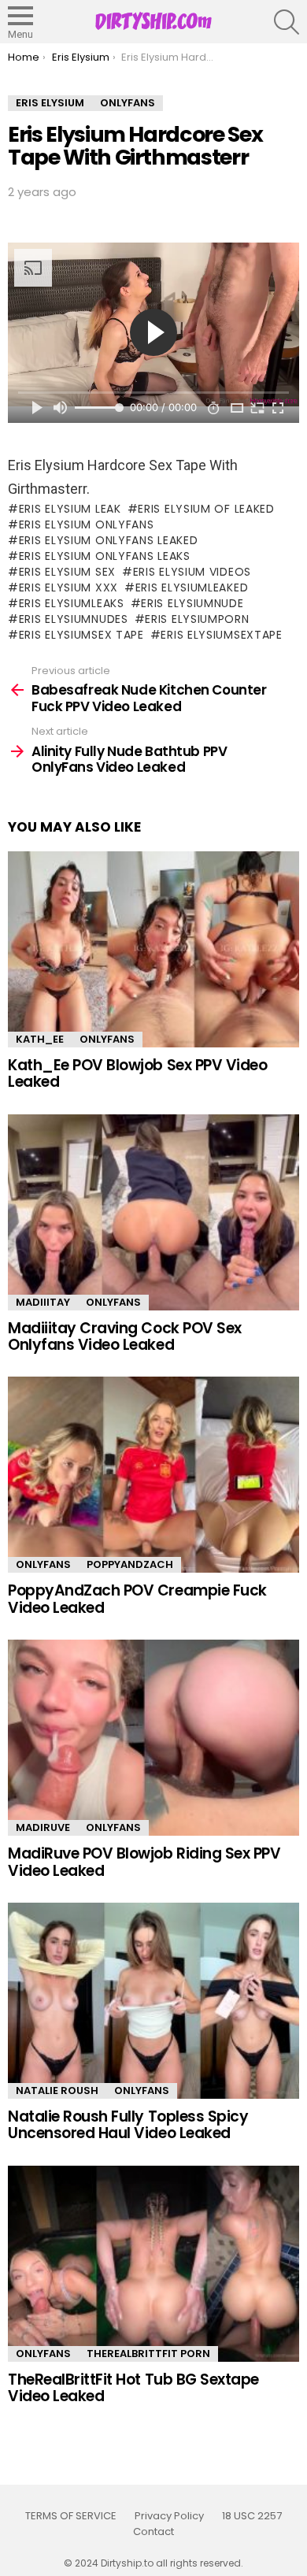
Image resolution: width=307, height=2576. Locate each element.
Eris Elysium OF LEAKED (206, 509)
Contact (153, 2532)
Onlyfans (107, 1039)
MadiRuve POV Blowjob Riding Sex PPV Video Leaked (144, 1862)
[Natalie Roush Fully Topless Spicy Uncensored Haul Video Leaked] (153, 2001)
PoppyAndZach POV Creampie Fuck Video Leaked (137, 1599)
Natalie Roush (57, 2090)
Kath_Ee (40, 1039)
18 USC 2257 (252, 2516)
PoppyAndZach (130, 1564)
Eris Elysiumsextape (221, 635)
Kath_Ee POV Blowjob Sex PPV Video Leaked (137, 1073)
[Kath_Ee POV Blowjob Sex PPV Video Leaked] (153, 949)
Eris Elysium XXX (68, 587)
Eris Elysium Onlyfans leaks (105, 556)
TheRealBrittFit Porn (148, 2354)
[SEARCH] (287, 22)
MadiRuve (43, 1827)
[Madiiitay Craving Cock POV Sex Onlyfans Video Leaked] (153, 1212)
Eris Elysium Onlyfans (86, 524)
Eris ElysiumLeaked (192, 587)
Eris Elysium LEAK (70, 509)
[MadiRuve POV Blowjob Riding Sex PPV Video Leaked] (153, 1738)
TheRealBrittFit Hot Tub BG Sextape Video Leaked (133, 2388)
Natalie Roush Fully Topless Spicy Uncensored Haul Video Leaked (128, 2125)
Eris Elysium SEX (67, 572)
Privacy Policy (169, 2516)
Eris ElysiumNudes (74, 619)
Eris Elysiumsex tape (81, 635)
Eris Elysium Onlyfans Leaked (108, 540)
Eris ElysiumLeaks (72, 603)
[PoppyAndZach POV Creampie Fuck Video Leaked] (153, 1475)
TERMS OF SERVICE (71, 2516)
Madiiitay (43, 1302)
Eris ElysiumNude (192, 603)
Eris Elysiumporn (197, 619)
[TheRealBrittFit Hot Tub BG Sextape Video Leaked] (153, 2264)
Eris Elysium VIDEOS (192, 572)
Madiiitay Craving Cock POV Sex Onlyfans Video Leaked (125, 1336)
